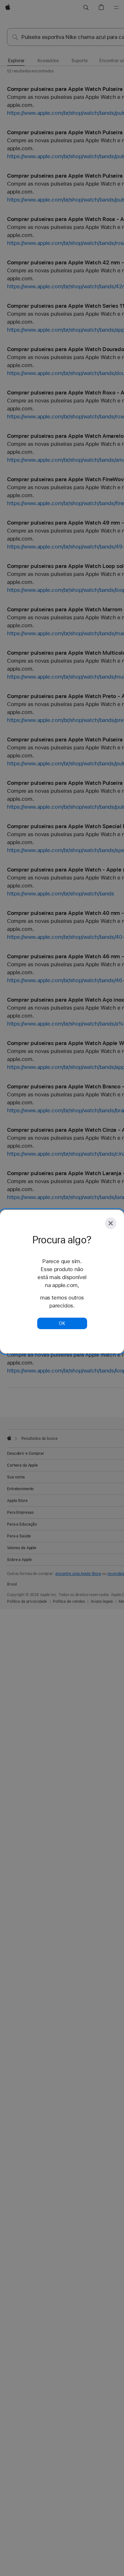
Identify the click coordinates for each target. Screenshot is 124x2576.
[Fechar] (111, 1223)
